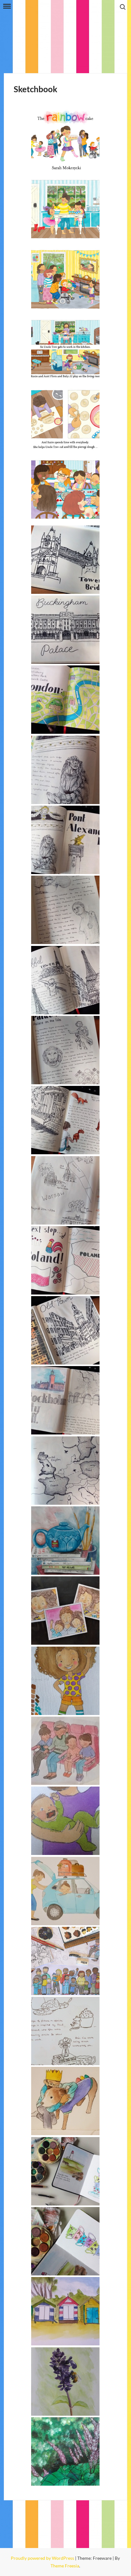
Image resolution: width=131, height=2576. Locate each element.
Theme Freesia (65, 2566)
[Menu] (6, 6)
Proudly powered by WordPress (43, 2558)
